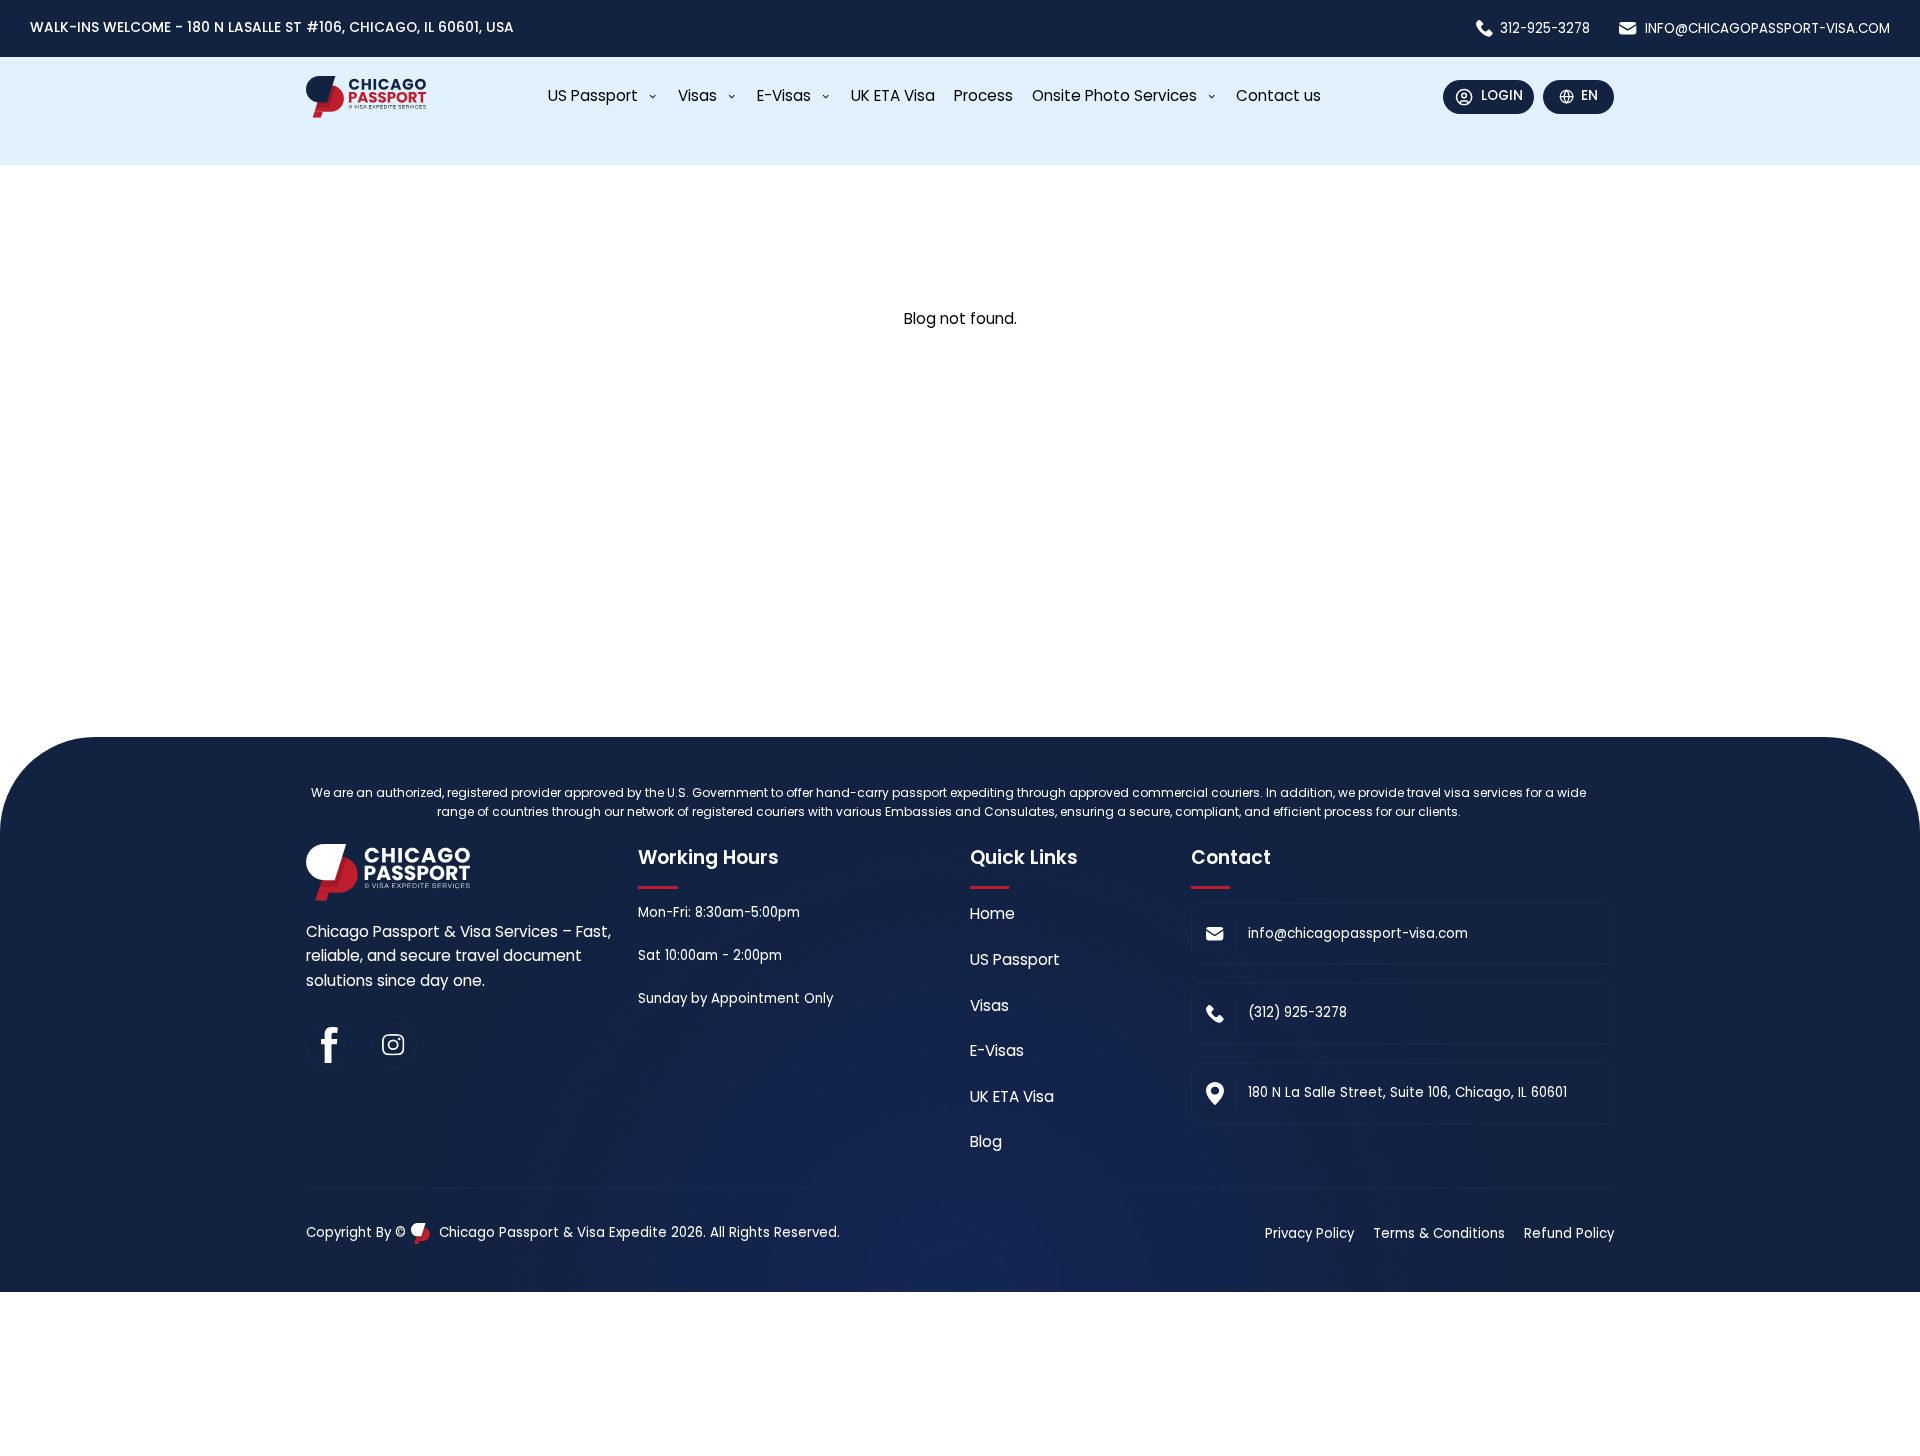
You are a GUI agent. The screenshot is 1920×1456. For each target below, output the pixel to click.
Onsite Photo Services (1114, 95)
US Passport (593, 95)
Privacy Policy (1309, 1233)
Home (992, 913)
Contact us (1278, 95)
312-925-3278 (1545, 28)
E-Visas (784, 95)
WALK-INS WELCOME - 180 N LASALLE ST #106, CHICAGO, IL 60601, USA (272, 27)
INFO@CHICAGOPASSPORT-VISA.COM (1767, 28)
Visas (697, 95)
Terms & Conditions (1439, 1233)
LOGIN (1502, 95)
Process (983, 95)
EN (1589, 95)
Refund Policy (1569, 1233)
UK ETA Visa (893, 95)
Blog (986, 1141)
